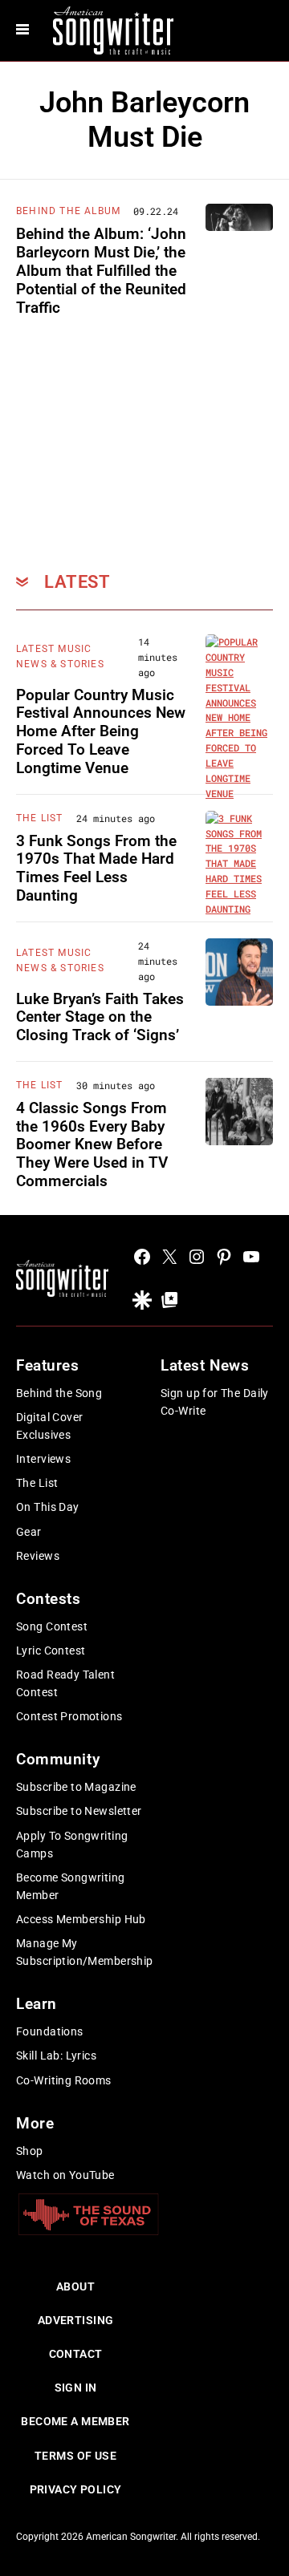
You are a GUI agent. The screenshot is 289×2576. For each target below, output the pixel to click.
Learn (37, 2004)
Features (48, 1365)
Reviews (38, 1556)
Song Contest (52, 1626)
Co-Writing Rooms (64, 2080)
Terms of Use (75, 2456)
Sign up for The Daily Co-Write (215, 1402)
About (75, 2286)
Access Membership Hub (81, 1919)
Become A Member (75, 2421)
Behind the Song (59, 1393)
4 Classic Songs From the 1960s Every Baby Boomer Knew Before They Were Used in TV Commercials (92, 1144)
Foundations (50, 2031)
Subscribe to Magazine (76, 1787)
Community (58, 1759)
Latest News (205, 1365)
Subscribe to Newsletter (79, 1811)
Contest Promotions (69, 1716)
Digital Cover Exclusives (49, 1426)
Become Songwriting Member (71, 1886)
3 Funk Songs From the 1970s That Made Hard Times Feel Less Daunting (96, 868)
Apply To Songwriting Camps (72, 1845)
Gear (29, 1532)
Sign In (76, 2388)
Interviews (43, 1459)
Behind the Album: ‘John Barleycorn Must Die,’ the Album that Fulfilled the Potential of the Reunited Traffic (101, 270)
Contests (49, 1599)
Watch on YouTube (65, 2175)
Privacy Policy (76, 2489)
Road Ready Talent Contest (65, 1683)
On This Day (48, 1507)
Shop (30, 2151)
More (35, 2123)
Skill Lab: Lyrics (56, 2056)
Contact (76, 2354)
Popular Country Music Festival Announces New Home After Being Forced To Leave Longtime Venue (101, 731)
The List (40, 818)
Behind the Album (68, 211)
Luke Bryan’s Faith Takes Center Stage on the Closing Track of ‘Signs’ (100, 1017)
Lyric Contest (51, 1651)
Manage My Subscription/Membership (85, 1952)
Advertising (76, 2320)
